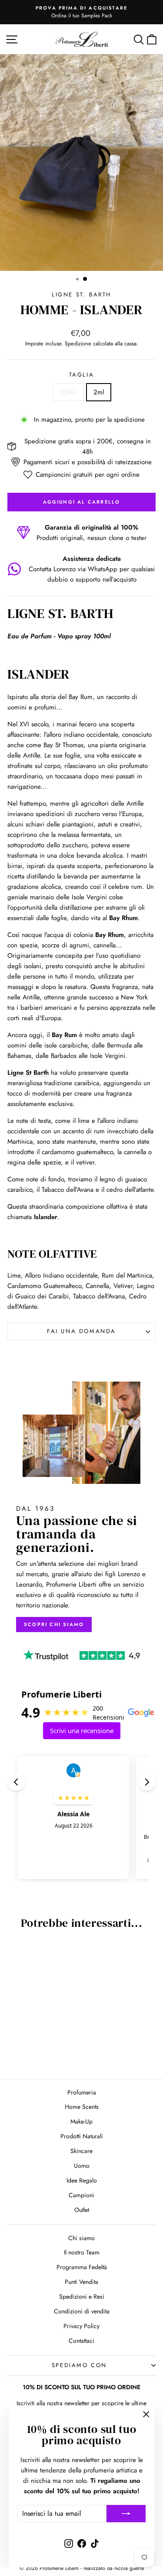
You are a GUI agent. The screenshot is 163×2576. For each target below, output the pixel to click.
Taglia (82, 375)
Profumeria (82, 2092)
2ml (99, 392)
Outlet (82, 2210)
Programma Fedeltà (82, 2267)
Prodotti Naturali (82, 2136)
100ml (68, 392)
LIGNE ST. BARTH (81, 294)
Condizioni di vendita (82, 2311)
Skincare (81, 2151)
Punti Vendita (81, 2282)
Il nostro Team (82, 2252)
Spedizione (78, 343)
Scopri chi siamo (54, 1624)
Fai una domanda (81, 1331)
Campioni (81, 2195)
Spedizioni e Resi (82, 2296)
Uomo (82, 2166)
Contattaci (81, 2341)
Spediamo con (79, 2365)
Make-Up (81, 2121)
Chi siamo (81, 2238)
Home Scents (82, 2107)
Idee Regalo (82, 2180)
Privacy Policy (81, 2326)
